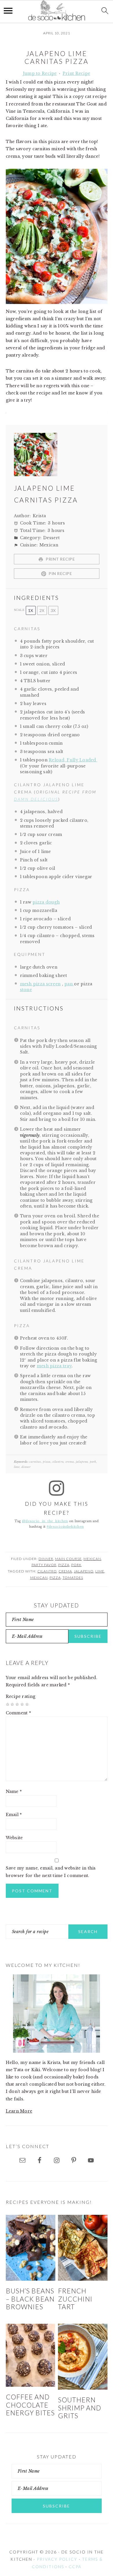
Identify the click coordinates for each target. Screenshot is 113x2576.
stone (26, 990)
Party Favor (44, 1565)
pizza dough (46, 902)
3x (53, 610)
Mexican (92, 1559)
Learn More (19, 2111)
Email (14, 1815)
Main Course (68, 1559)
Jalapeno (84, 1571)
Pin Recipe (60, 573)
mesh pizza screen (40, 984)
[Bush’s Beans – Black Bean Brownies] (31, 2248)
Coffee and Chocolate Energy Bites (30, 2405)
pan (69, 984)
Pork (76, 1565)
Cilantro (47, 1571)
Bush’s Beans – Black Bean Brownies (30, 2299)
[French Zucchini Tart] (83, 2248)
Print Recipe (76, 73)
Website (14, 1838)
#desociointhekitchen (65, 1527)
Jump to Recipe (40, 73)
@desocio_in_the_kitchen (45, 1521)
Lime (100, 1571)
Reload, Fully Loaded (73, 760)
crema (65, 1571)
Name (14, 1791)
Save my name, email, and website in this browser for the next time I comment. (51, 1872)
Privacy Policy (57, 2559)
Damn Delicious (36, 799)
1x (31, 610)
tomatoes (73, 1578)
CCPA (75, 2567)
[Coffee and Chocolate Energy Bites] (31, 2355)
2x (42, 610)
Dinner (46, 1559)
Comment (19, 1713)
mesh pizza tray (54, 1366)
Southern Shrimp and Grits (80, 2408)
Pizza (64, 1565)
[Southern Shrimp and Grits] (83, 2357)
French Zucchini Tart (75, 2299)
